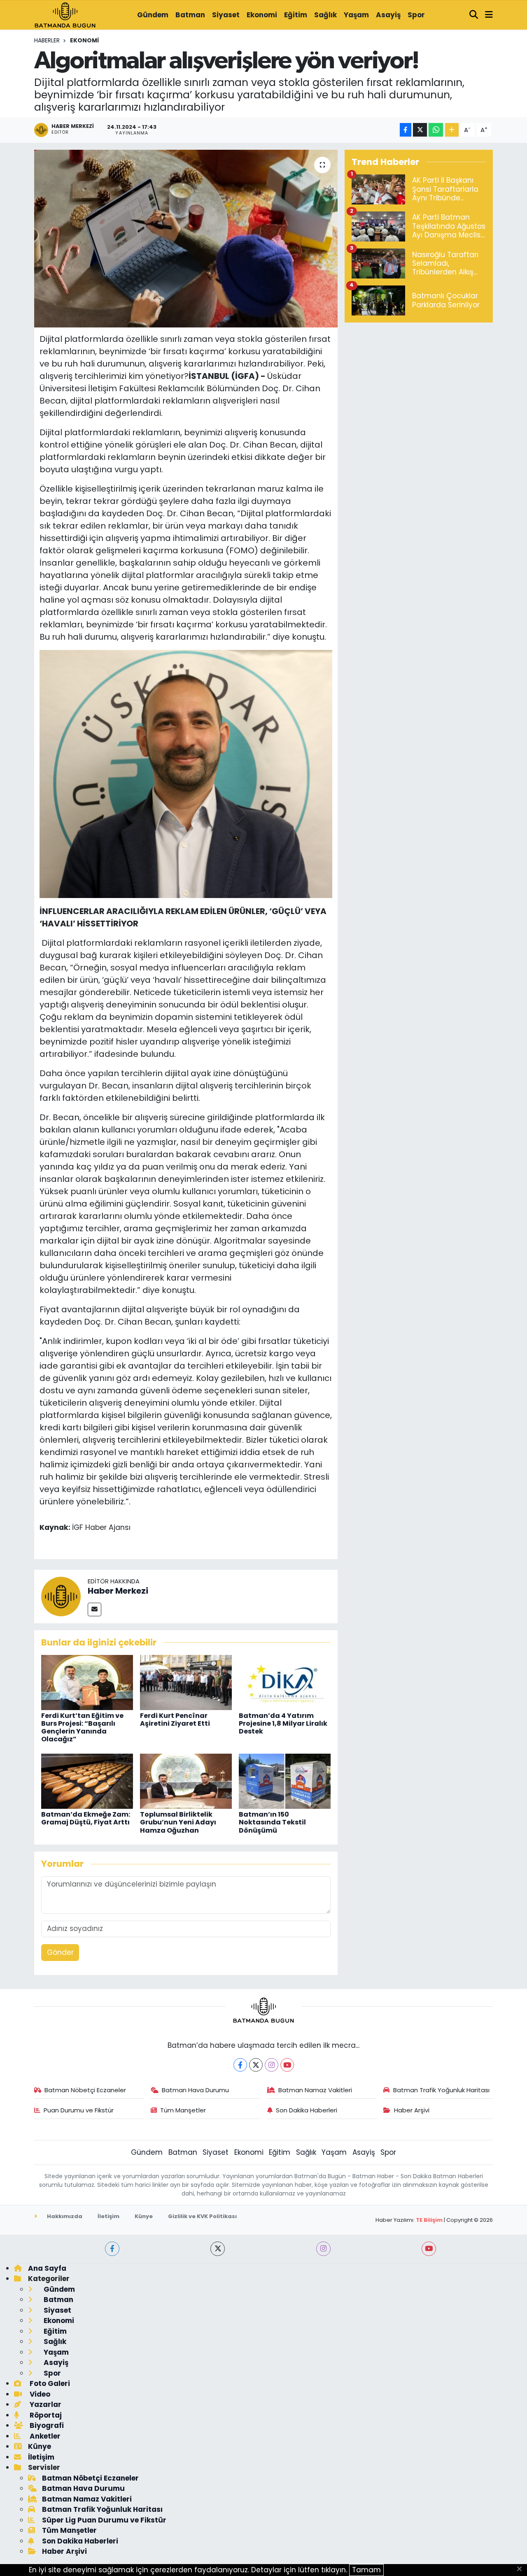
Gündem (153, 15)
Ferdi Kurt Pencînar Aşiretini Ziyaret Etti (175, 1720)
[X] (256, 2065)
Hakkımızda (64, 2216)
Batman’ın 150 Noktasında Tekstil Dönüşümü (272, 1822)
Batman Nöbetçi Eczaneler (85, 2090)
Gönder (60, 1952)
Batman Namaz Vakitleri (315, 2090)
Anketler (44, 2436)
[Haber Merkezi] (61, 1596)
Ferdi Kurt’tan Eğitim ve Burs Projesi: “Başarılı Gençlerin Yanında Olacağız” (82, 1728)
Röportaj (45, 2415)
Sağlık (325, 15)
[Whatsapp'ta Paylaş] (436, 130)
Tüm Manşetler (183, 2110)
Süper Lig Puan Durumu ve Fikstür (104, 2520)
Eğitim (296, 15)
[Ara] (474, 15)
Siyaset (226, 15)
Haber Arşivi (412, 2110)
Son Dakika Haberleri (307, 2110)
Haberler (47, 40)
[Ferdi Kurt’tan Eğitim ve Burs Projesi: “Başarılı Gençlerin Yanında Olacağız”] (87, 1682)
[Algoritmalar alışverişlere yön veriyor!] (186, 239)
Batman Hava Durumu (195, 2090)
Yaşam (356, 15)
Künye (144, 2216)
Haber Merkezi (118, 1591)
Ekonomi (262, 15)
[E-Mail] (94, 1609)
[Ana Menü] (489, 15)
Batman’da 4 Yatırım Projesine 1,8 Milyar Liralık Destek (283, 1723)
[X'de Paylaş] (420, 130)
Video (39, 2394)
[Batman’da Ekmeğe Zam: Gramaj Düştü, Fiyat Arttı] (87, 1781)
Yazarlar (45, 2404)
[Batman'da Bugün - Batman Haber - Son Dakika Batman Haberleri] (65, 14)
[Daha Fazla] (452, 130)
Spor (416, 15)
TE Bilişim (429, 2220)
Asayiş (388, 15)
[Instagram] (272, 2065)
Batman (190, 15)
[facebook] (112, 2249)
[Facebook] (240, 2065)
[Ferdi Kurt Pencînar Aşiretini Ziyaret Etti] (186, 1682)
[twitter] (218, 2249)
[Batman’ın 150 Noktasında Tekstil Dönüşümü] (285, 1781)
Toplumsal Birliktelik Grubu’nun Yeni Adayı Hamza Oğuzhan (178, 1822)
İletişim (108, 2216)
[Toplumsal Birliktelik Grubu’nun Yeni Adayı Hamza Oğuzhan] (186, 1781)
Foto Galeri (49, 2383)
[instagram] (323, 2249)
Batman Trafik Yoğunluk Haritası (441, 2090)
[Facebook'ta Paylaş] (406, 130)
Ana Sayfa (47, 2268)
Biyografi (46, 2425)
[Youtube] (287, 2065)
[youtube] (429, 2249)
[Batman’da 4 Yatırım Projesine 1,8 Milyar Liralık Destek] (285, 1682)
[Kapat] (522, 2569)
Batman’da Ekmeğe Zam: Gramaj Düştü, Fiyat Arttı (86, 1818)
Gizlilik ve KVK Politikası (202, 2216)
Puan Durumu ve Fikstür (79, 2110)
